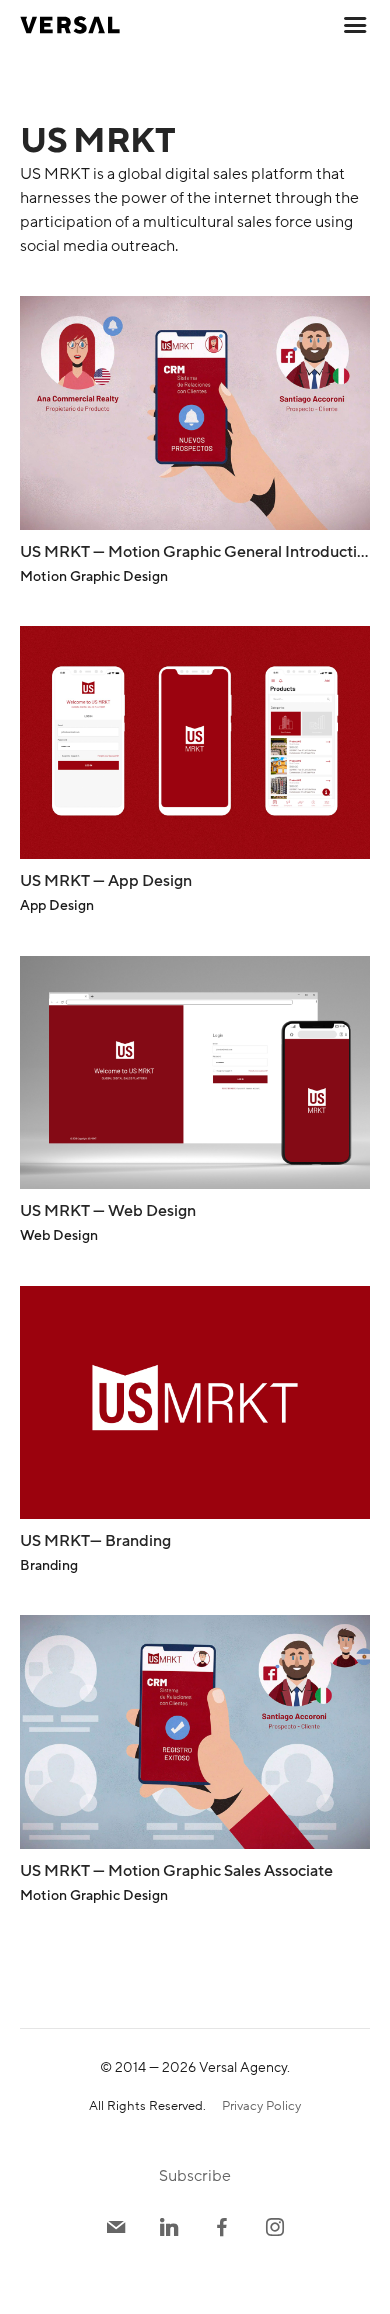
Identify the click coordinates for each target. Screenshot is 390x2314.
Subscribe (195, 2176)
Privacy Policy (261, 2106)
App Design (57, 905)
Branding (49, 1565)
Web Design (59, 1235)
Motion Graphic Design (94, 576)
